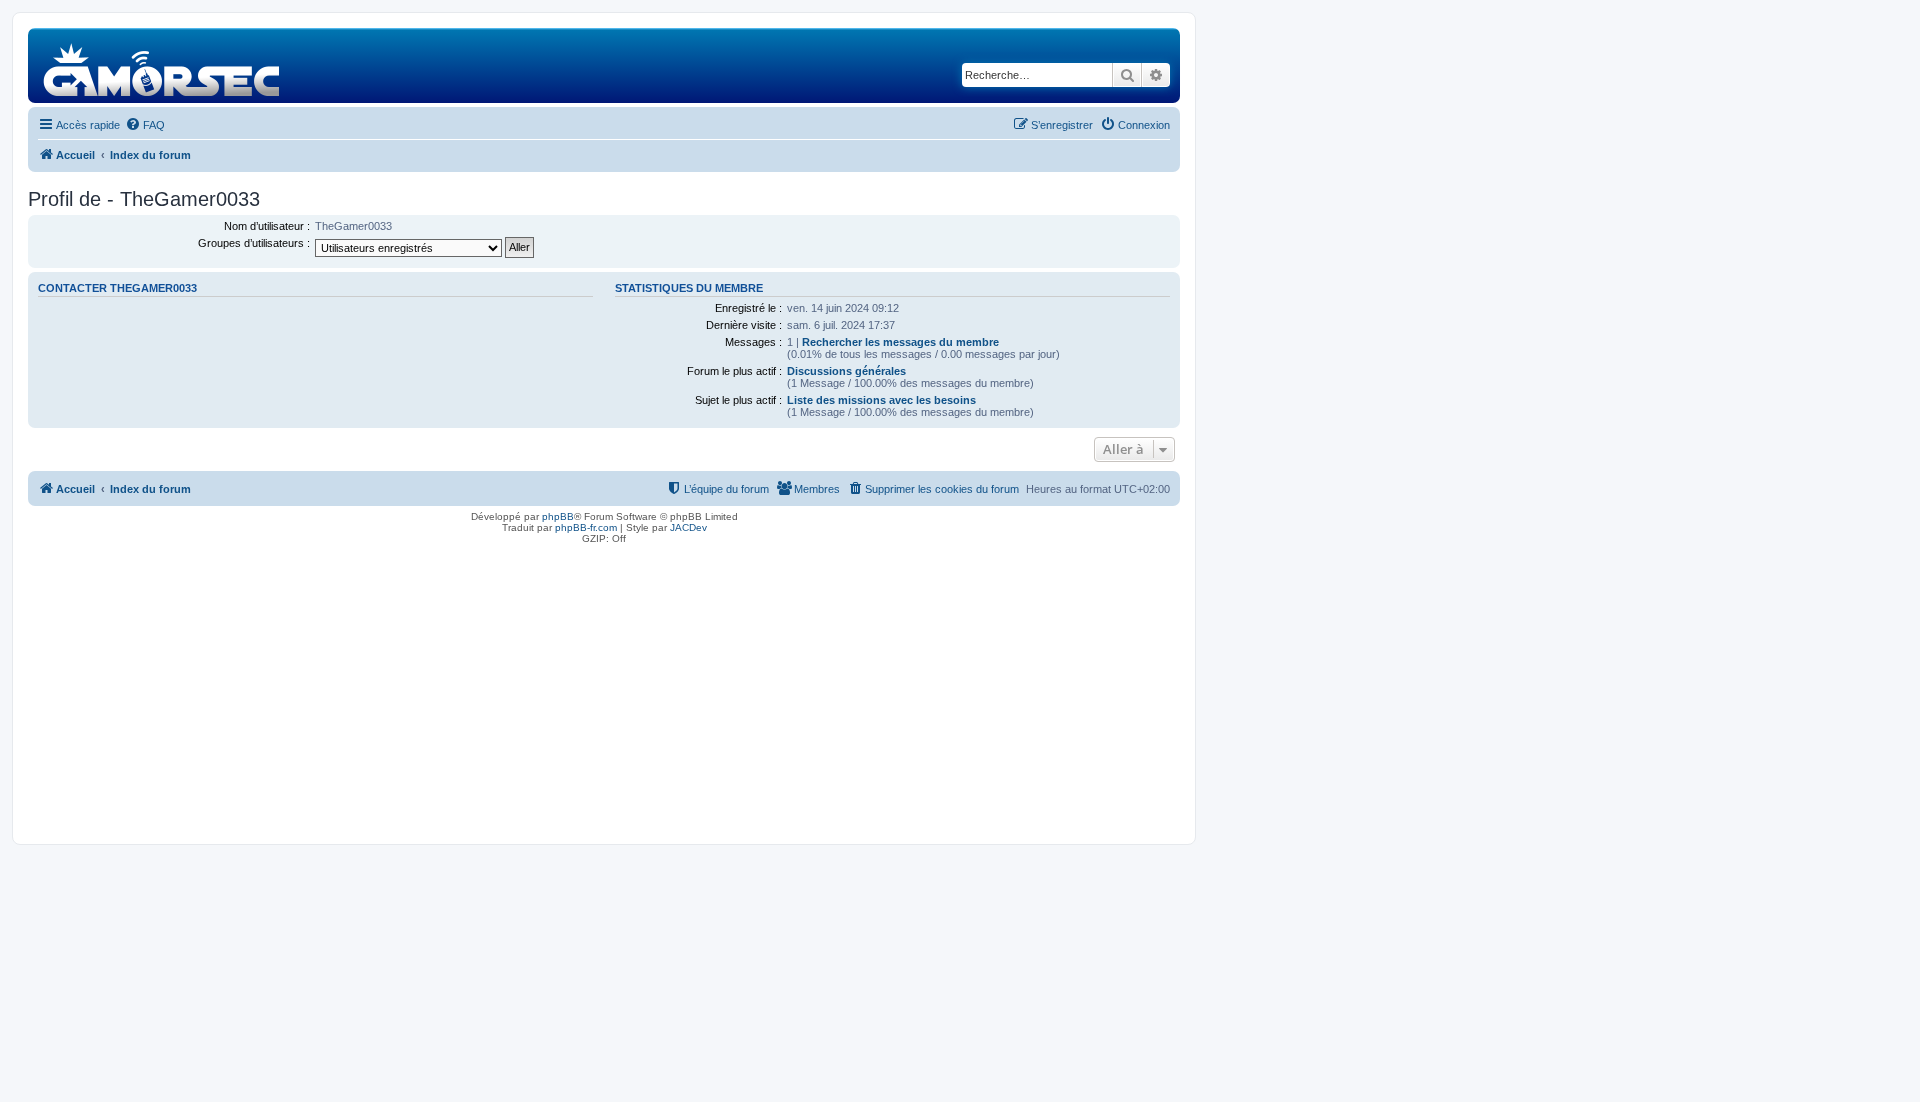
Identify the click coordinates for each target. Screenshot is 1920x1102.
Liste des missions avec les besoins (881, 400)
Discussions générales (846, 371)
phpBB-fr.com (586, 527)
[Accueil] (162, 65)
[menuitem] (145, 125)
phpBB (558, 516)
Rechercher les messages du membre (900, 342)
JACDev (688, 527)
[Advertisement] (604, 689)
